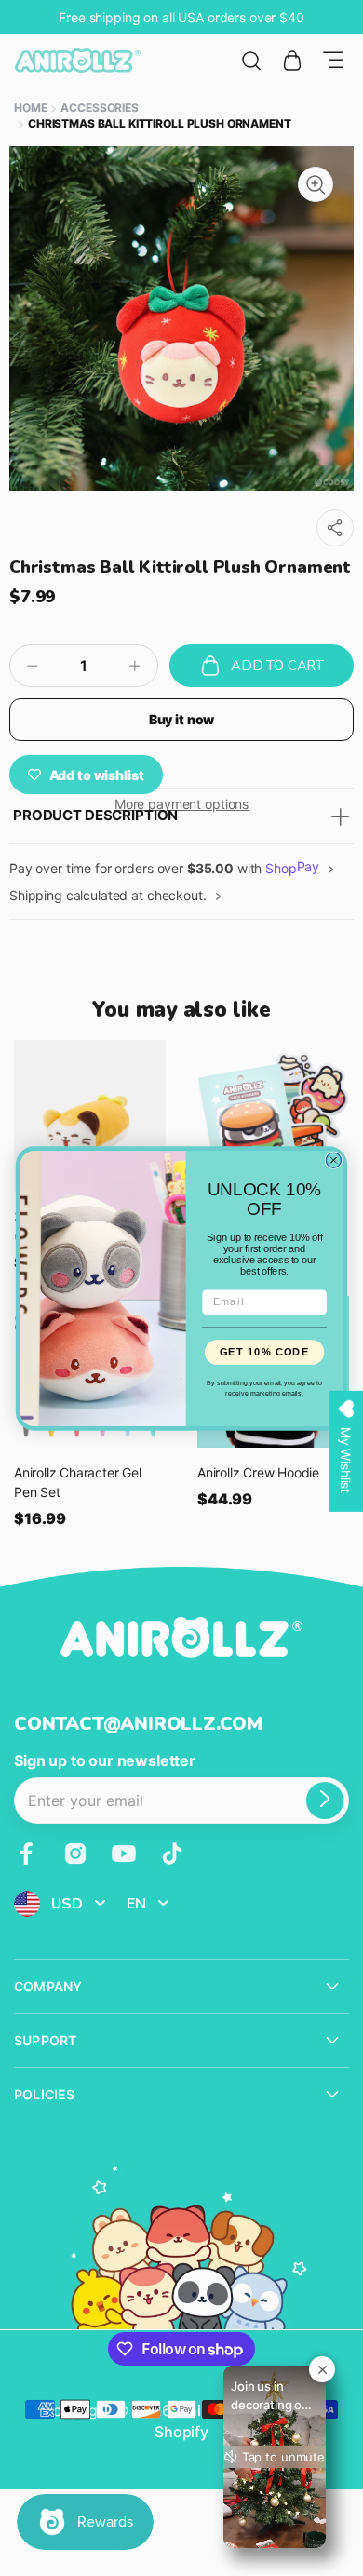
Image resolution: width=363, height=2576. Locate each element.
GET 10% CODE (265, 1351)
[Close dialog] (333, 1160)
